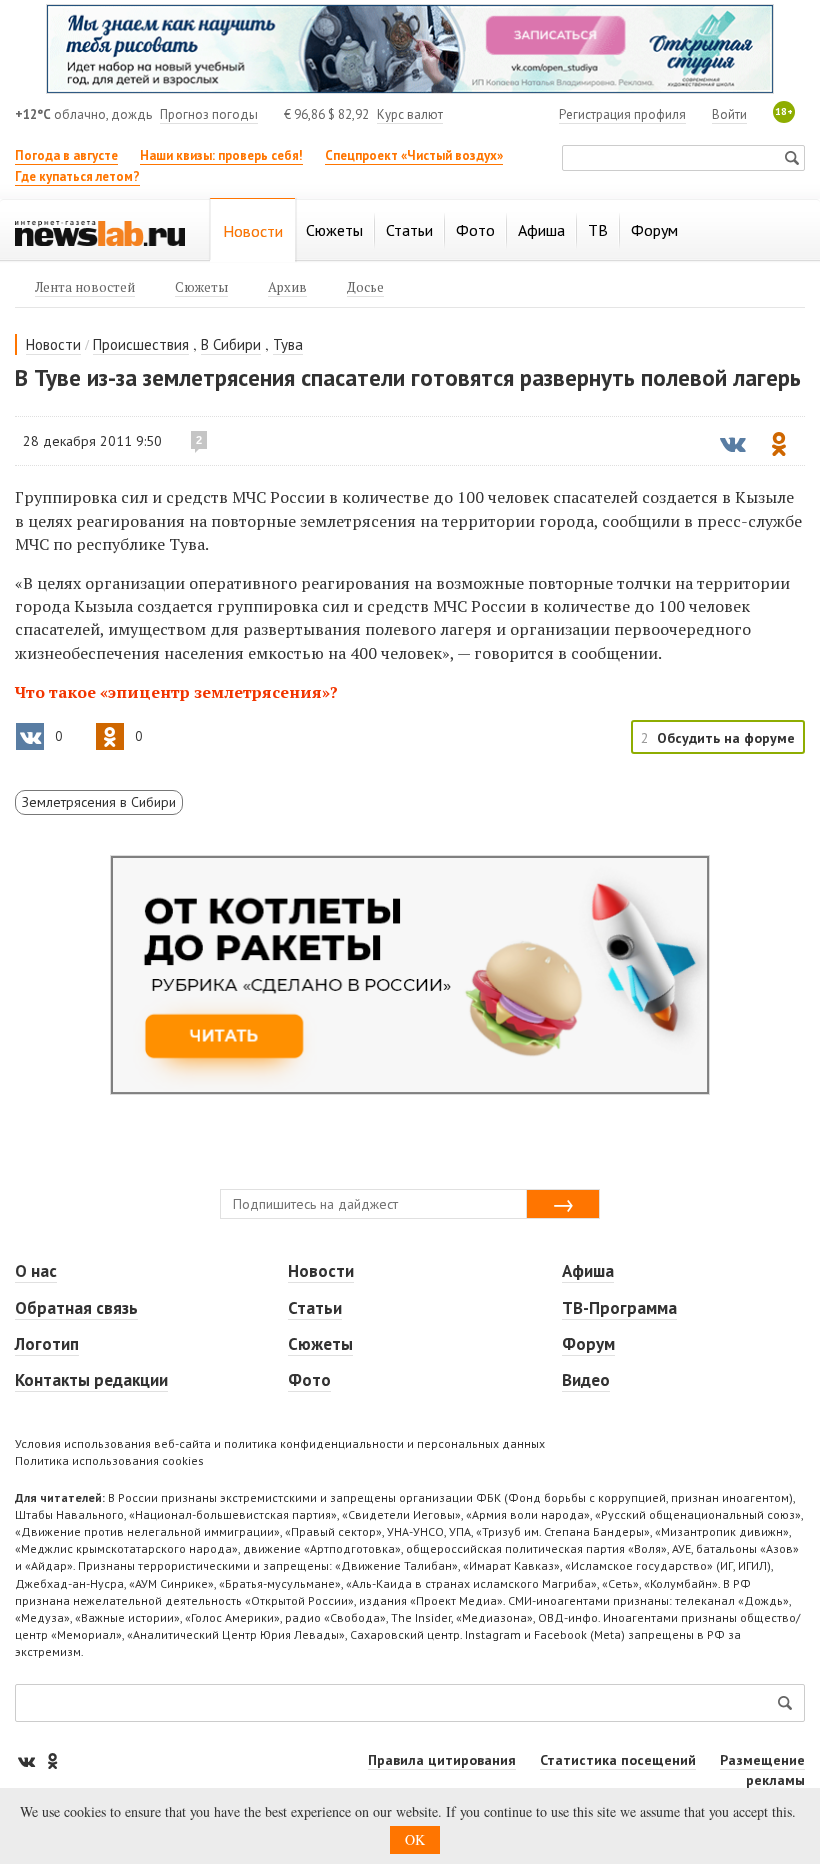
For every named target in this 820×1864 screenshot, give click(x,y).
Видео (586, 1380)
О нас (36, 1271)
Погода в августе (66, 155)
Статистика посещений (618, 1760)
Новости (53, 344)
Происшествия (141, 344)
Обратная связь (76, 1308)
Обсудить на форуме (726, 738)
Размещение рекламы (762, 1770)
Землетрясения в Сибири (99, 802)
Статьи (315, 1308)
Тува (288, 344)
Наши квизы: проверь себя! (221, 155)
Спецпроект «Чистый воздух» (414, 155)
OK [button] (415, 1839)
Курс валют (410, 114)
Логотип (47, 1344)
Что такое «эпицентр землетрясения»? (176, 692)
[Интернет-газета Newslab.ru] (100, 232)
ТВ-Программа (619, 1308)
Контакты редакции (91, 1380)
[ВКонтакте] (28, 1760)
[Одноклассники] (52, 1760)
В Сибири (231, 344)
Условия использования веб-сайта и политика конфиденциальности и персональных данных (280, 1443)
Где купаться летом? (77, 176)
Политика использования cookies (109, 1460)
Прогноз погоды (209, 114)
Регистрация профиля (622, 114)
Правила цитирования (442, 1760)
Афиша (588, 1271)
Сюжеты (320, 1344)
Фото (309, 1380)
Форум (588, 1344)
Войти (729, 114)
